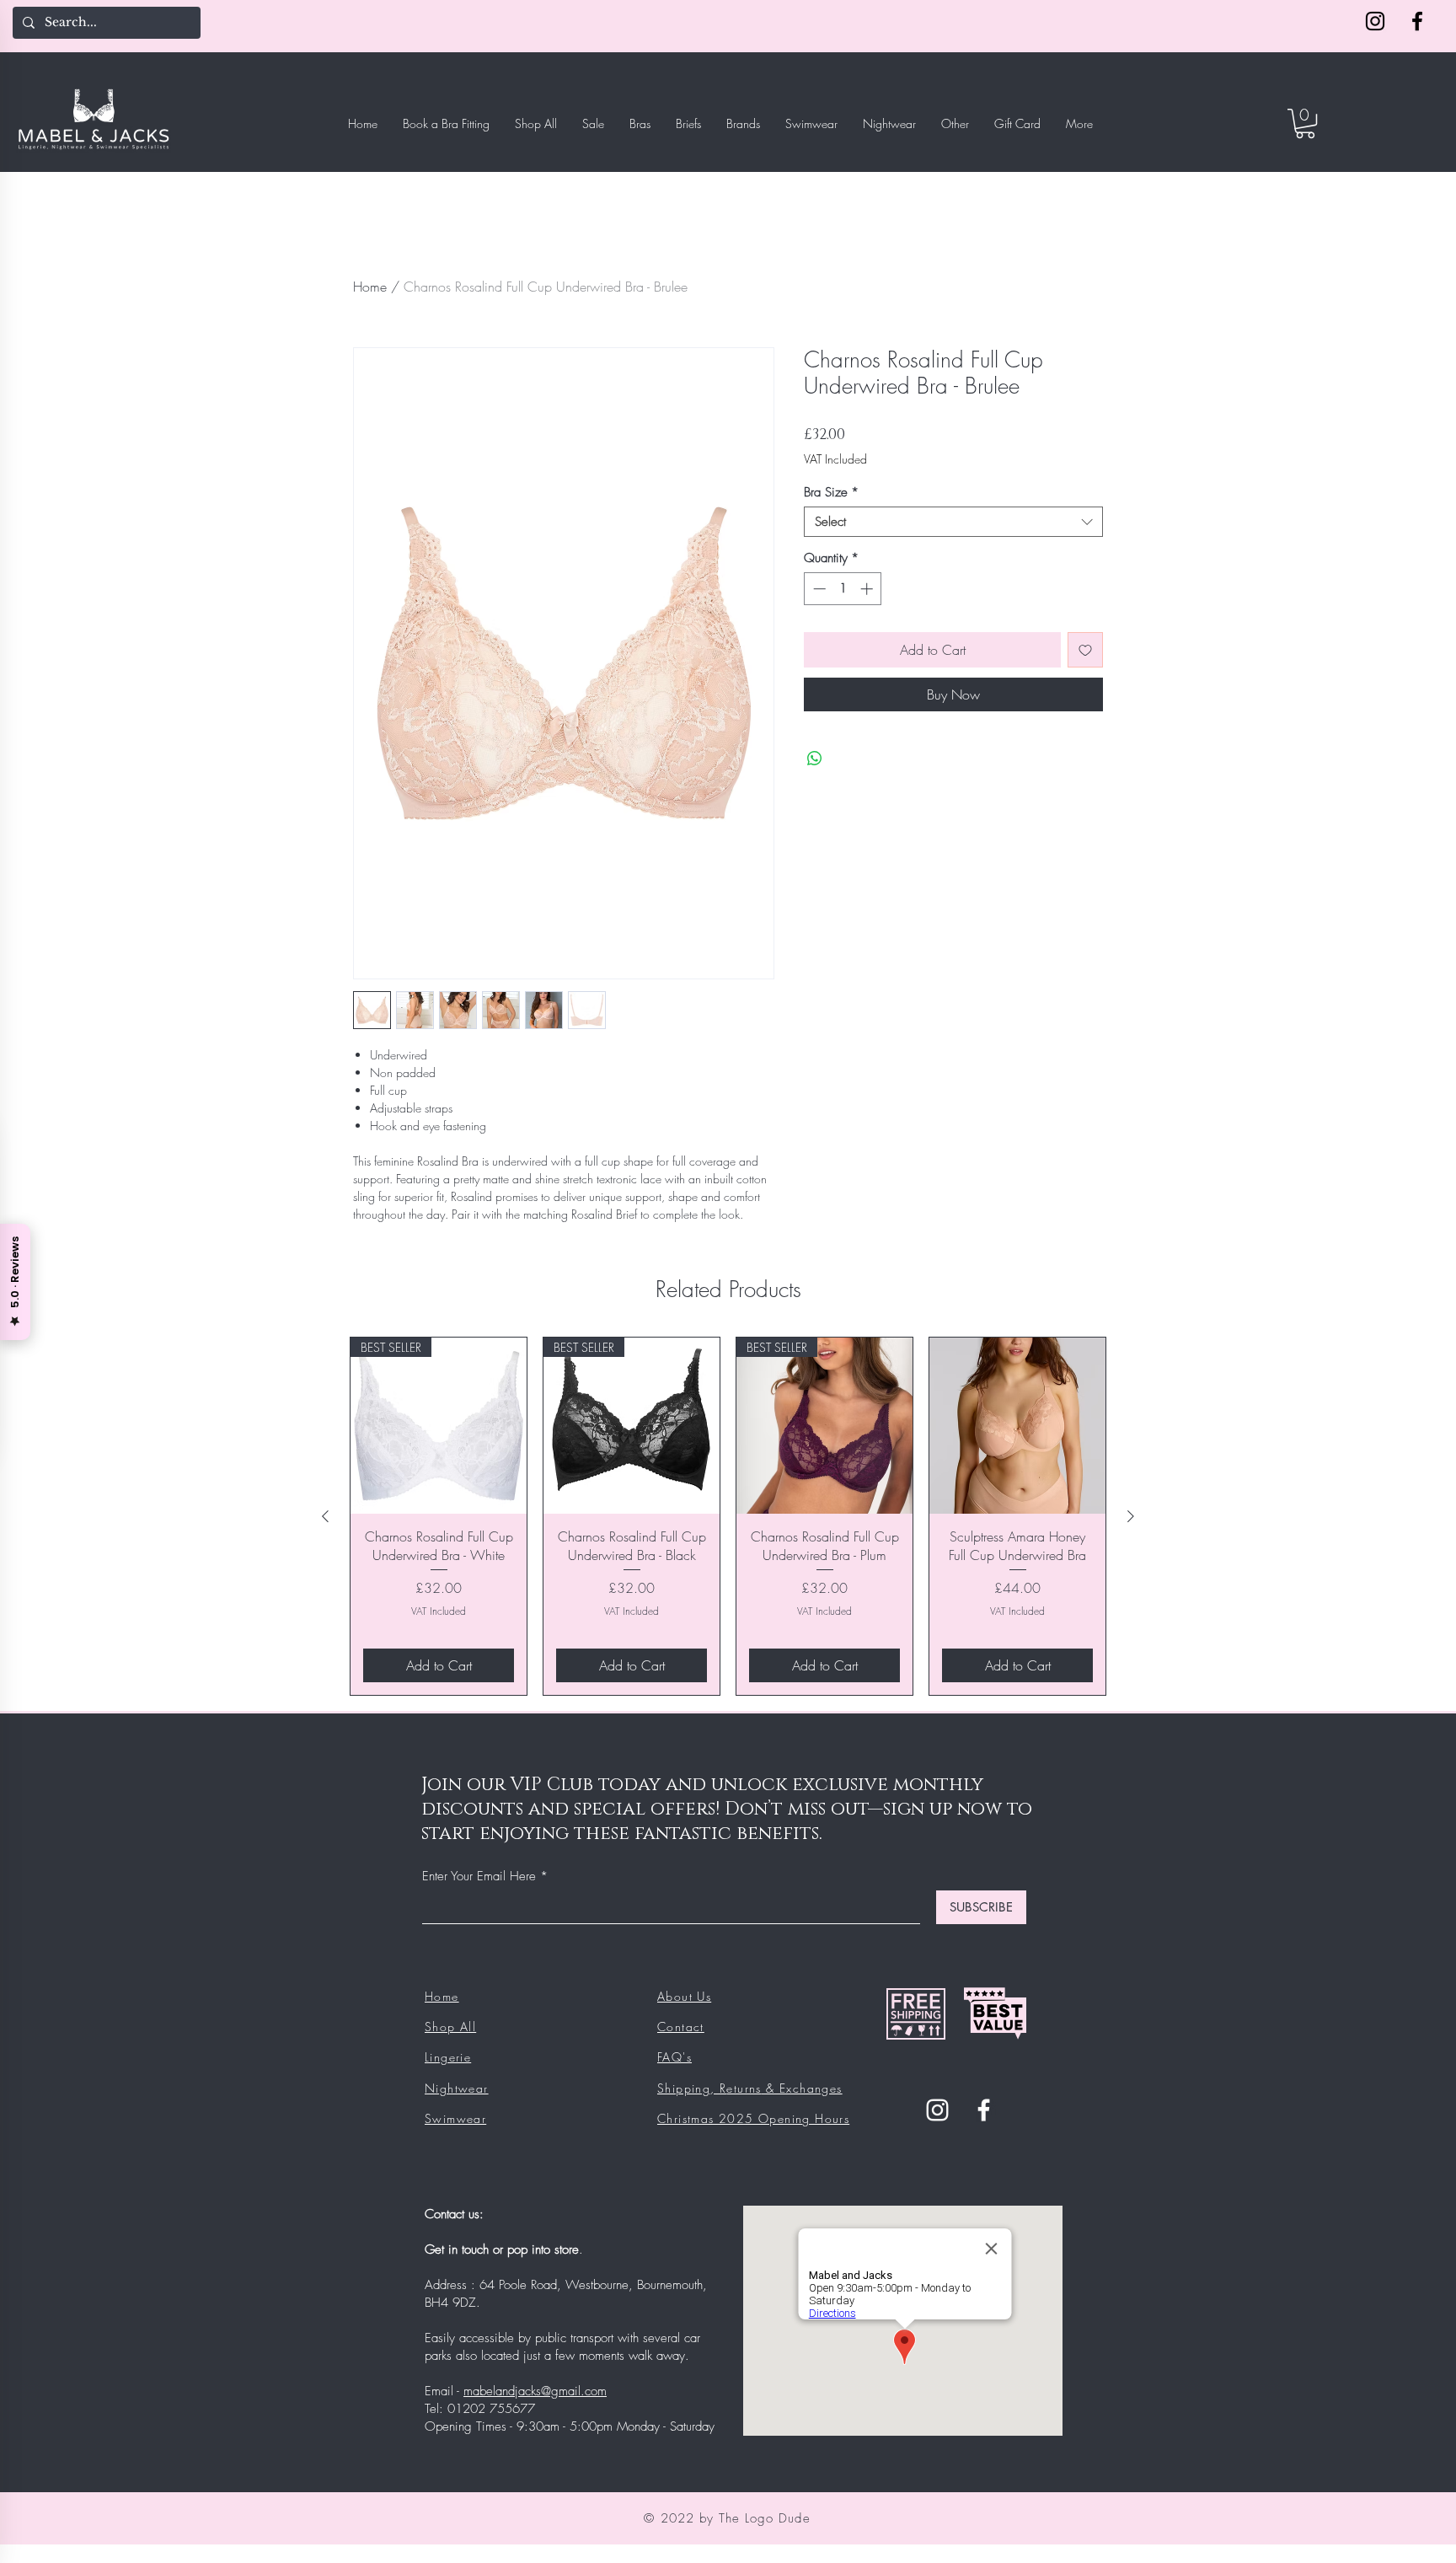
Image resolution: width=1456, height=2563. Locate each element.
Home (370, 287)
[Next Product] (1131, 1516)
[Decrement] (818, 589)
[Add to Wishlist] (1085, 650)
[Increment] (868, 589)
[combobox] (953, 522)
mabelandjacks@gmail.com (535, 2391)
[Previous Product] (325, 1516)
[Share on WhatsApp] (815, 759)
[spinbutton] (843, 589)
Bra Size (831, 492)
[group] (728, 1516)
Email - (444, 2391)
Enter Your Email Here (479, 1877)
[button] (1305, 123)
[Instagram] (1375, 21)
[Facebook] (1417, 21)
